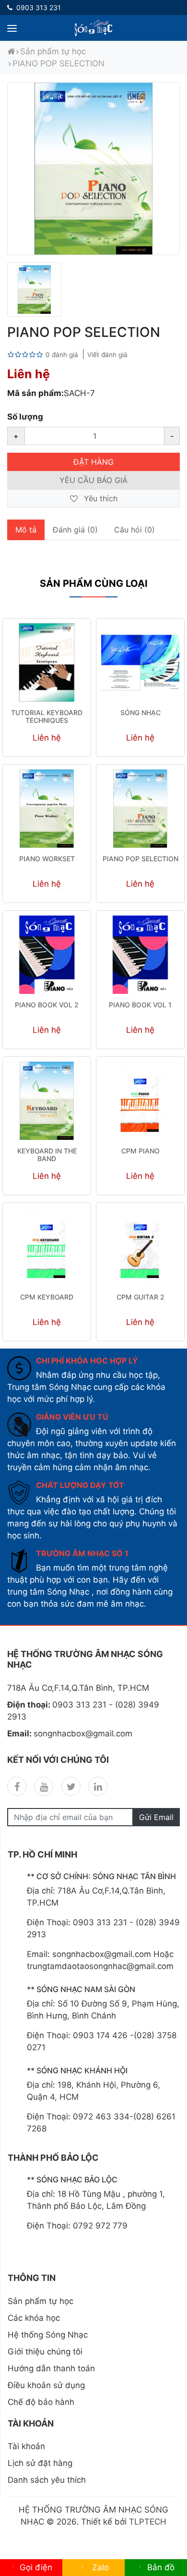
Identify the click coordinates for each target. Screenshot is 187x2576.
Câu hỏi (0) (134, 530)
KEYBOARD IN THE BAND (47, 1155)
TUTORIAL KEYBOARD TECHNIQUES (47, 717)
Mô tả (26, 530)
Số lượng (25, 417)
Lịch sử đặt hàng (40, 2463)
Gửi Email (156, 1817)
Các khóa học (34, 2318)
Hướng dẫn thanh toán (51, 2368)
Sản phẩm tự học (53, 51)
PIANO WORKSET (47, 859)
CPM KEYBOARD (47, 1297)
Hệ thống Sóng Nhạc (48, 2335)
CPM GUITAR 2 (140, 1297)
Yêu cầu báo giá (93, 480)
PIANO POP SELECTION (58, 63)
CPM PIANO (140, 1151)
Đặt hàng (93, 462)
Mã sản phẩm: (35, 393)
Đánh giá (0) (75, 530)
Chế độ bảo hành (41, 2402)
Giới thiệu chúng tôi (45, 2352)
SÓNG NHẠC (140, 712)
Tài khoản (26, 2446)
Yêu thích (99, 498)
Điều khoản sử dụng (46, 2385)
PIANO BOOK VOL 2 (47, 1005)
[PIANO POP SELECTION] (34, 290)
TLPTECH (148, 2522)
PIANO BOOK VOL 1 (140, 1005)
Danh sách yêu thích (47, 2480)
